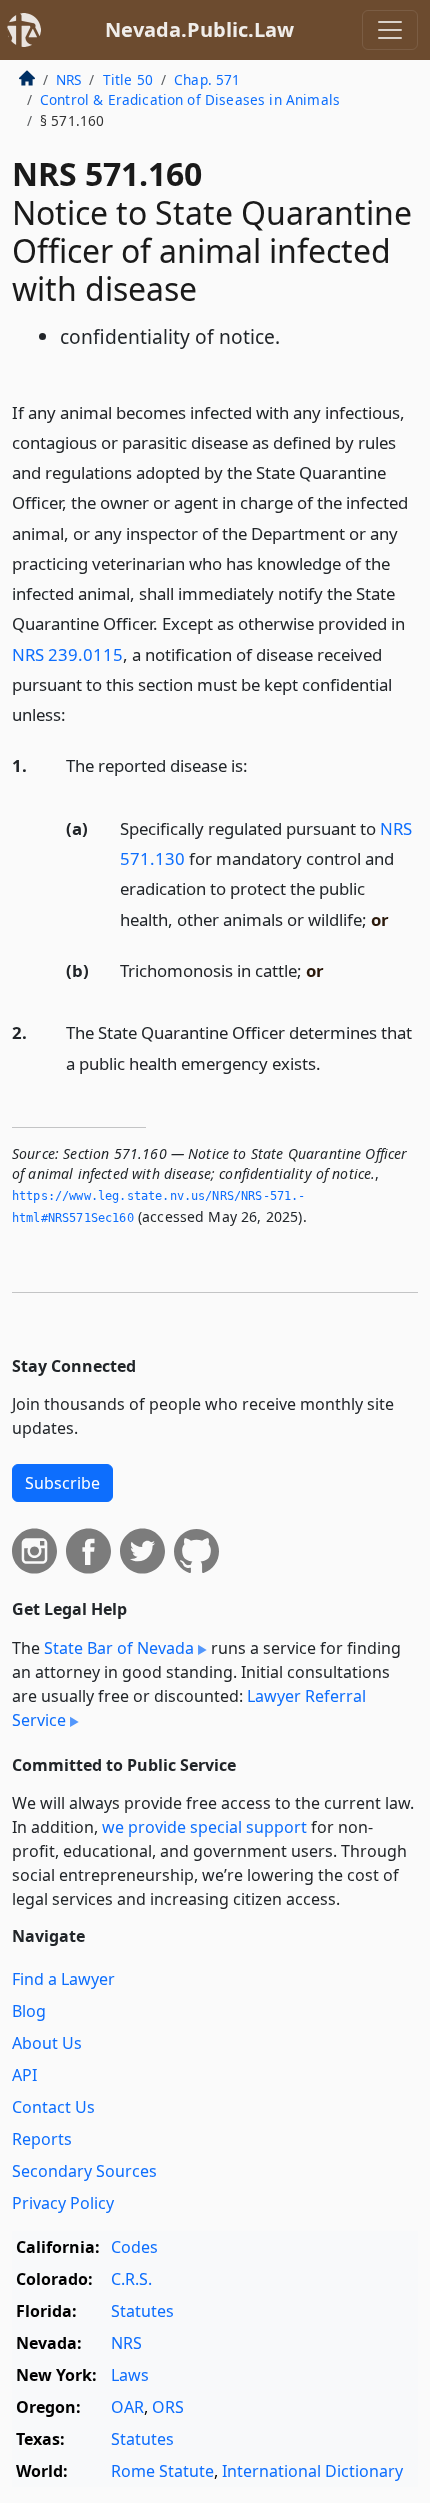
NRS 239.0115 (67, 654)
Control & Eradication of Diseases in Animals (190, 99)
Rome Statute (162, 2471)
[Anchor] (77, 713)
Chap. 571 (207, 79)
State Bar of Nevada (119, 1648)
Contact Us (53, 2107)
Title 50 (128, 79)
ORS (168, 2407)
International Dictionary (312, 2471)
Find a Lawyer (63, 1979)
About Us (47, 2043)
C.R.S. (131, 2279)
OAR (127, 2407)
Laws (130, 2375)
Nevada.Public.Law (199, 29)
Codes (134, 2247)
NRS (68, 79)
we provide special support (204, 1827)
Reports (42, 2139)
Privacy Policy (63, 2203)
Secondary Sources (84, 2171)
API (24, 2075)
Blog (29, 2011)
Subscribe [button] (62, 1483)
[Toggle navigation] (390, 30)
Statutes (142, 2311)
